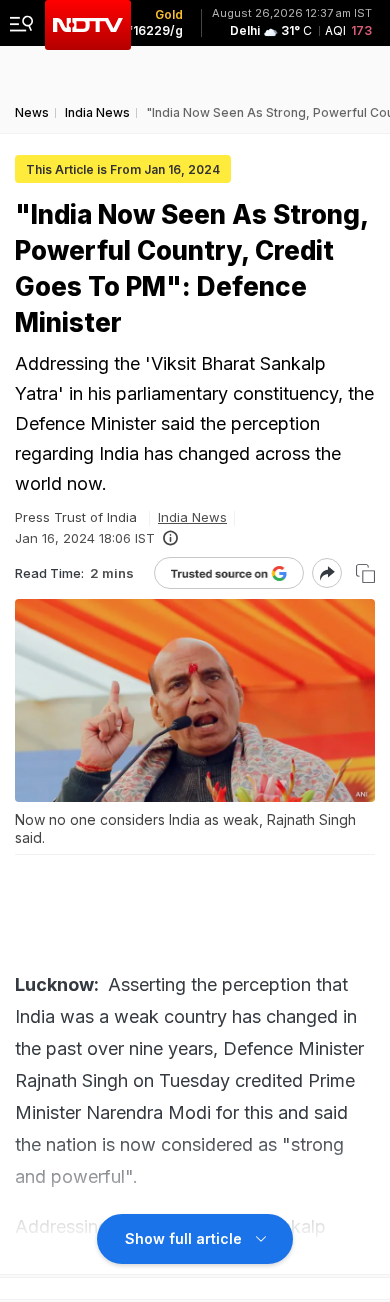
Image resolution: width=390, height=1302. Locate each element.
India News (192, 517)
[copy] (365, 573)
